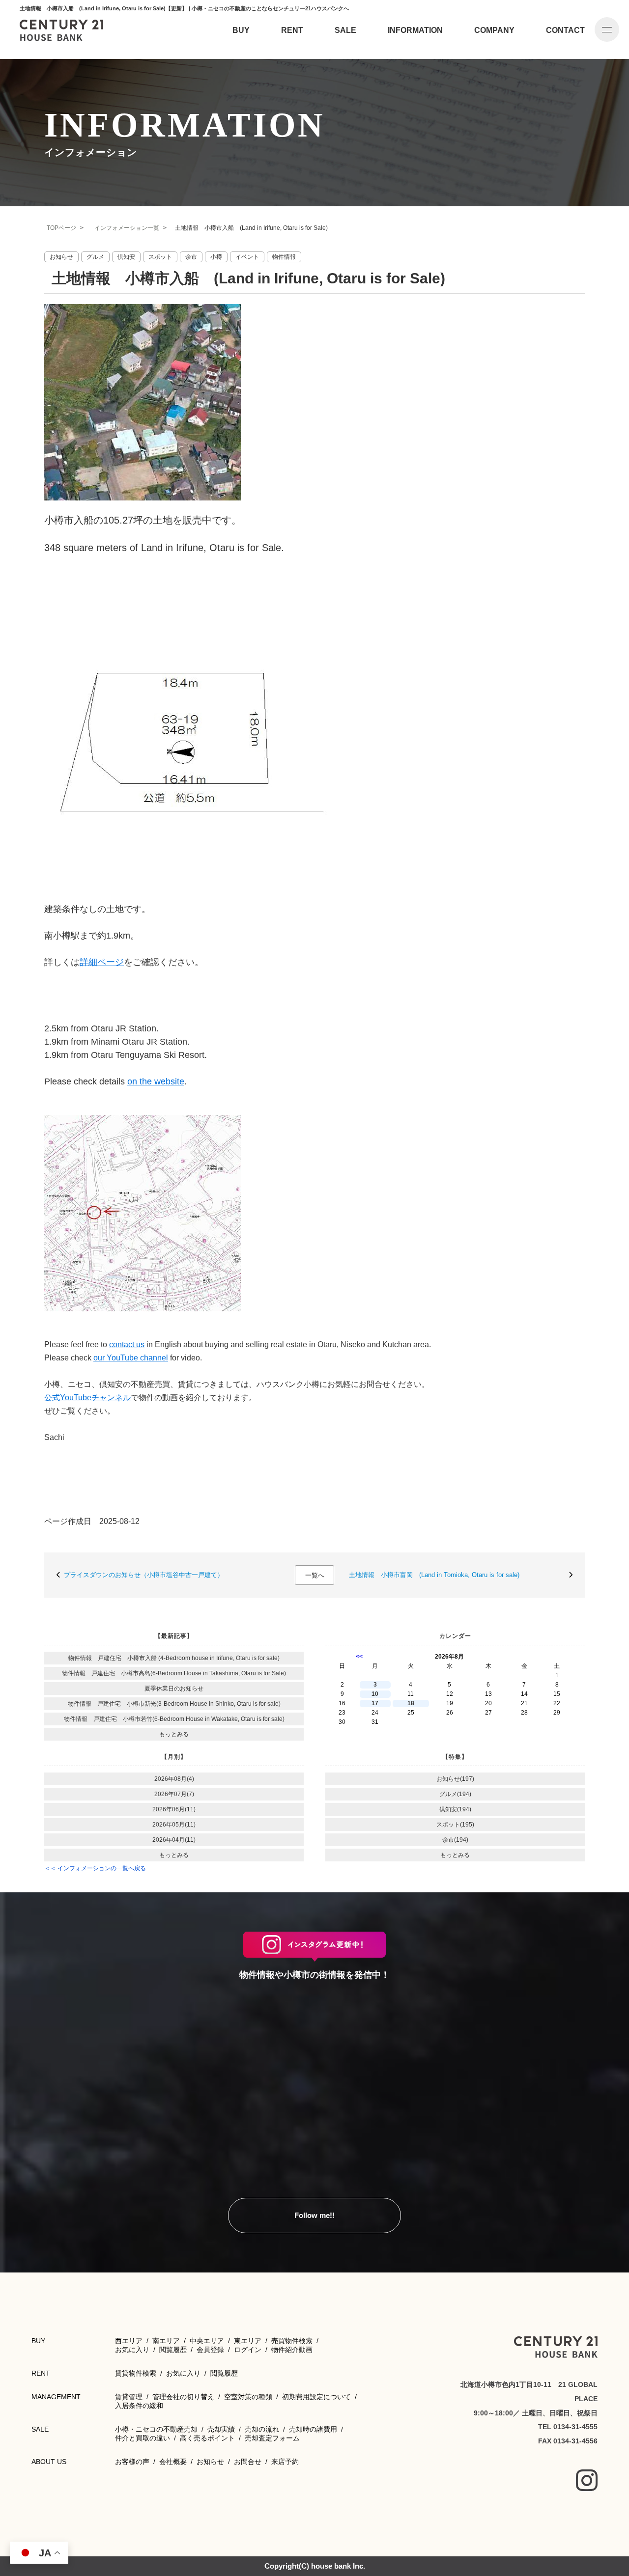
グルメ (95, 257)
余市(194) (455, 1840)
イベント (247, 257)
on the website (156, 1081)
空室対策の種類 (248, 2397)
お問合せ (248, 2462)
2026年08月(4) (174, 1779)
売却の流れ (262, 2429)
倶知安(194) (455, 1809)
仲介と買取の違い (143, 2438)
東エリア (248, 2341)
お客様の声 (132, 2462)
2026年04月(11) (174, 1840)
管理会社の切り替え (183, 2397)
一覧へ (315, 1575)
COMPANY (494, 30)
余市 (191, 257)
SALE (345, 30)
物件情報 (284, 257)
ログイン (248, 2350)
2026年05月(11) (174, 1825)
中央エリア (207, 2341)
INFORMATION (415, 30)
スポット (160, 257)
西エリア (129, 2341)
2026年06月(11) (174, 1809)
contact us (127, 1344)
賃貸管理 (129, 2397)
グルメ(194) (455, 1794)
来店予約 (285, 2462)
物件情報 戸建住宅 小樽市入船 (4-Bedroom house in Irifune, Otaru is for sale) (174, 1658)
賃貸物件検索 (136, 2373)
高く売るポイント (207, 2438)
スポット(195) (455, 1825)
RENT (292, 30)
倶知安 (126, 257)
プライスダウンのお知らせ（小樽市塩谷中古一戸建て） (144, 1575)
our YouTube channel (131, 1358)
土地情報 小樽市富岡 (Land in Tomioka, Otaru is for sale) (434, 1575)
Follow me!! (314, 2215)
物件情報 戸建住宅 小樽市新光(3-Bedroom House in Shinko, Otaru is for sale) (174, 1704)
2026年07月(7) (174, 1794)
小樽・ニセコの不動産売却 (156, 2429)
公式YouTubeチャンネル (87, 1398)
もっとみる (174, 1734)
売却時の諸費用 (313, 2429)
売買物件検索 (292, 2341)
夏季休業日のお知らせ (174, 1689)
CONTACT (565, 30)
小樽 (216, 257)
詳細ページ (102, 962)
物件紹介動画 (292, 2350)
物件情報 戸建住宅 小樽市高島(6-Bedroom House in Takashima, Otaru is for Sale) (174, 1673)
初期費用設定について (316, 2397)
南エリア (166, 2341)
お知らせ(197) (455, 1779)
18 (411, 1703)
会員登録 (210, 2350)
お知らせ (61, 257)
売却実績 (221, 2429)
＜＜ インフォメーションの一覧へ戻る (95, 1868)
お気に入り (132, 2350)
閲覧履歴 (173, 2350)
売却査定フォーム (272, 2438)
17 (375, 1703)
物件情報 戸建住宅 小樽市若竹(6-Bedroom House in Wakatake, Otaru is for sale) (174, 1719)
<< (359, 1657)
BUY (241, 30)
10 (375, 1694)
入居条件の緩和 (139, 2406)
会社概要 (173, 2462)
